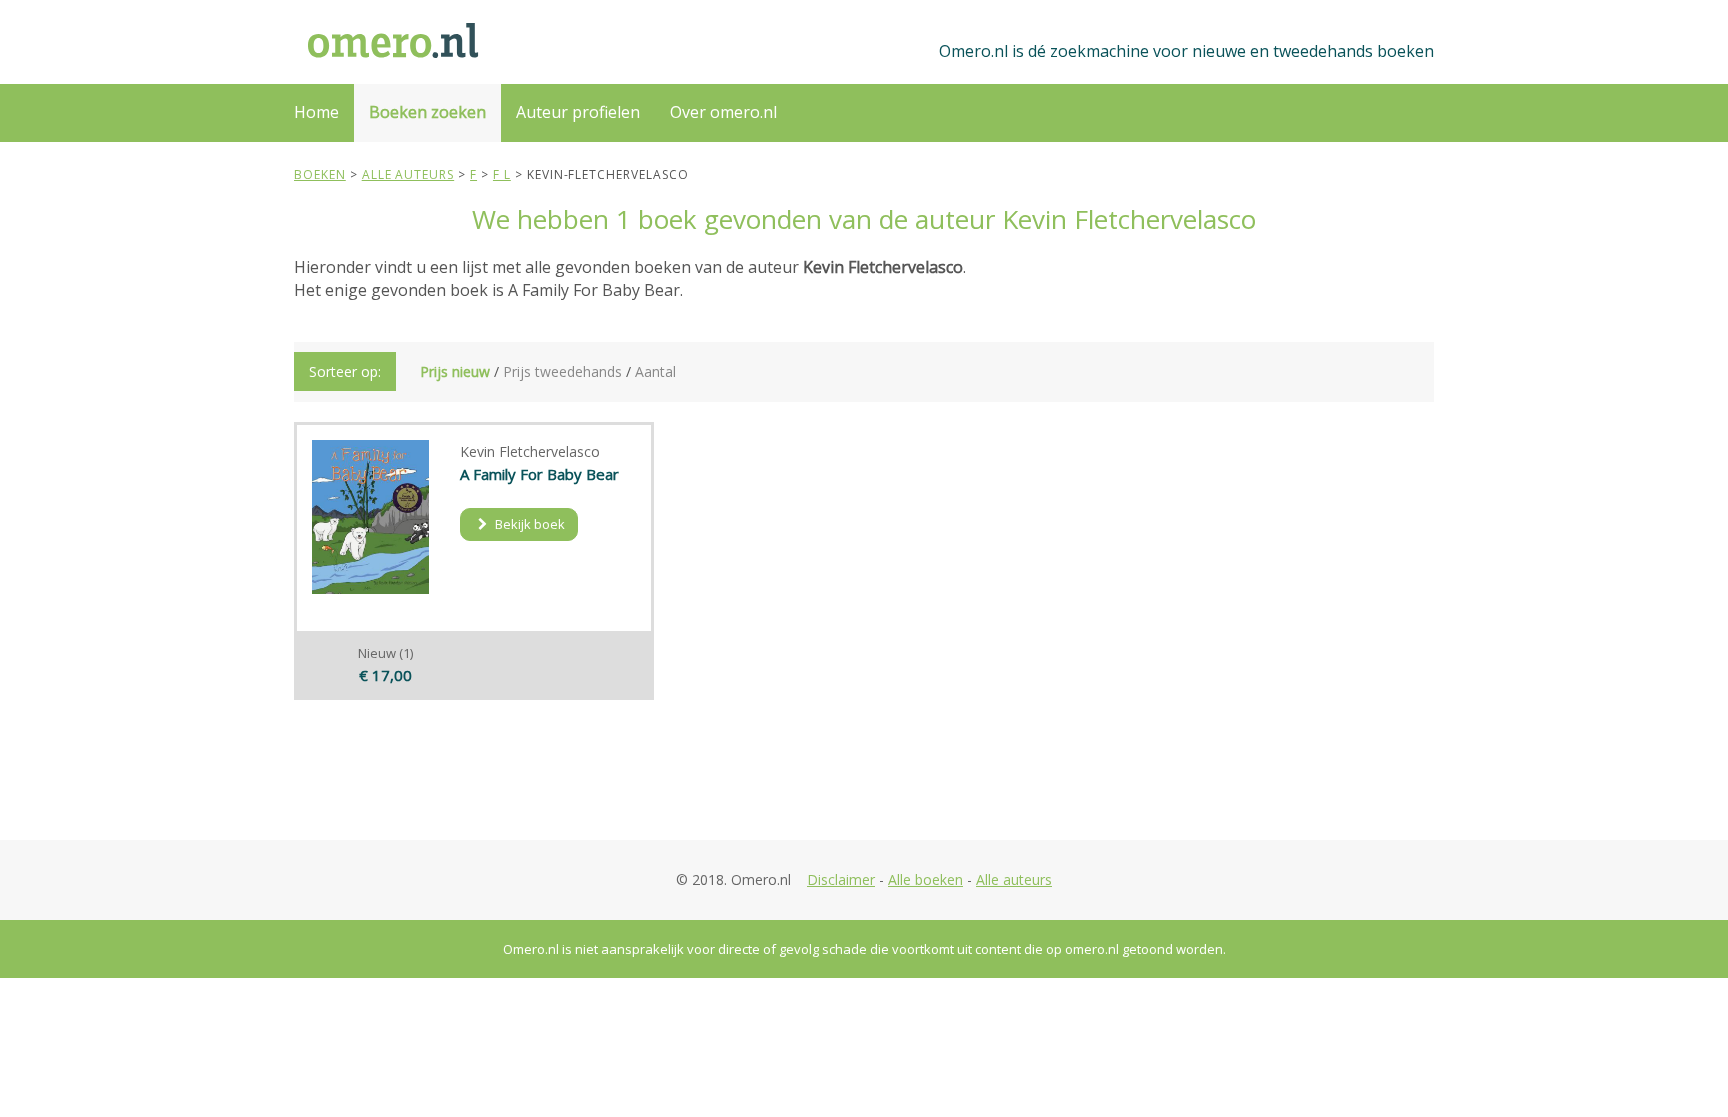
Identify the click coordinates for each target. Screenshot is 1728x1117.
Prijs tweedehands (562, 371)
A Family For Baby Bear (539, 474)
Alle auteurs (1014, 879)
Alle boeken (925, 879)
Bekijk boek (528, 524)
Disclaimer (841, 879)
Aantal (655, 371)
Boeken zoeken (427, 112)
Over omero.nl (723, 112)
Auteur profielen (578, 112)
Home (316, 112)
